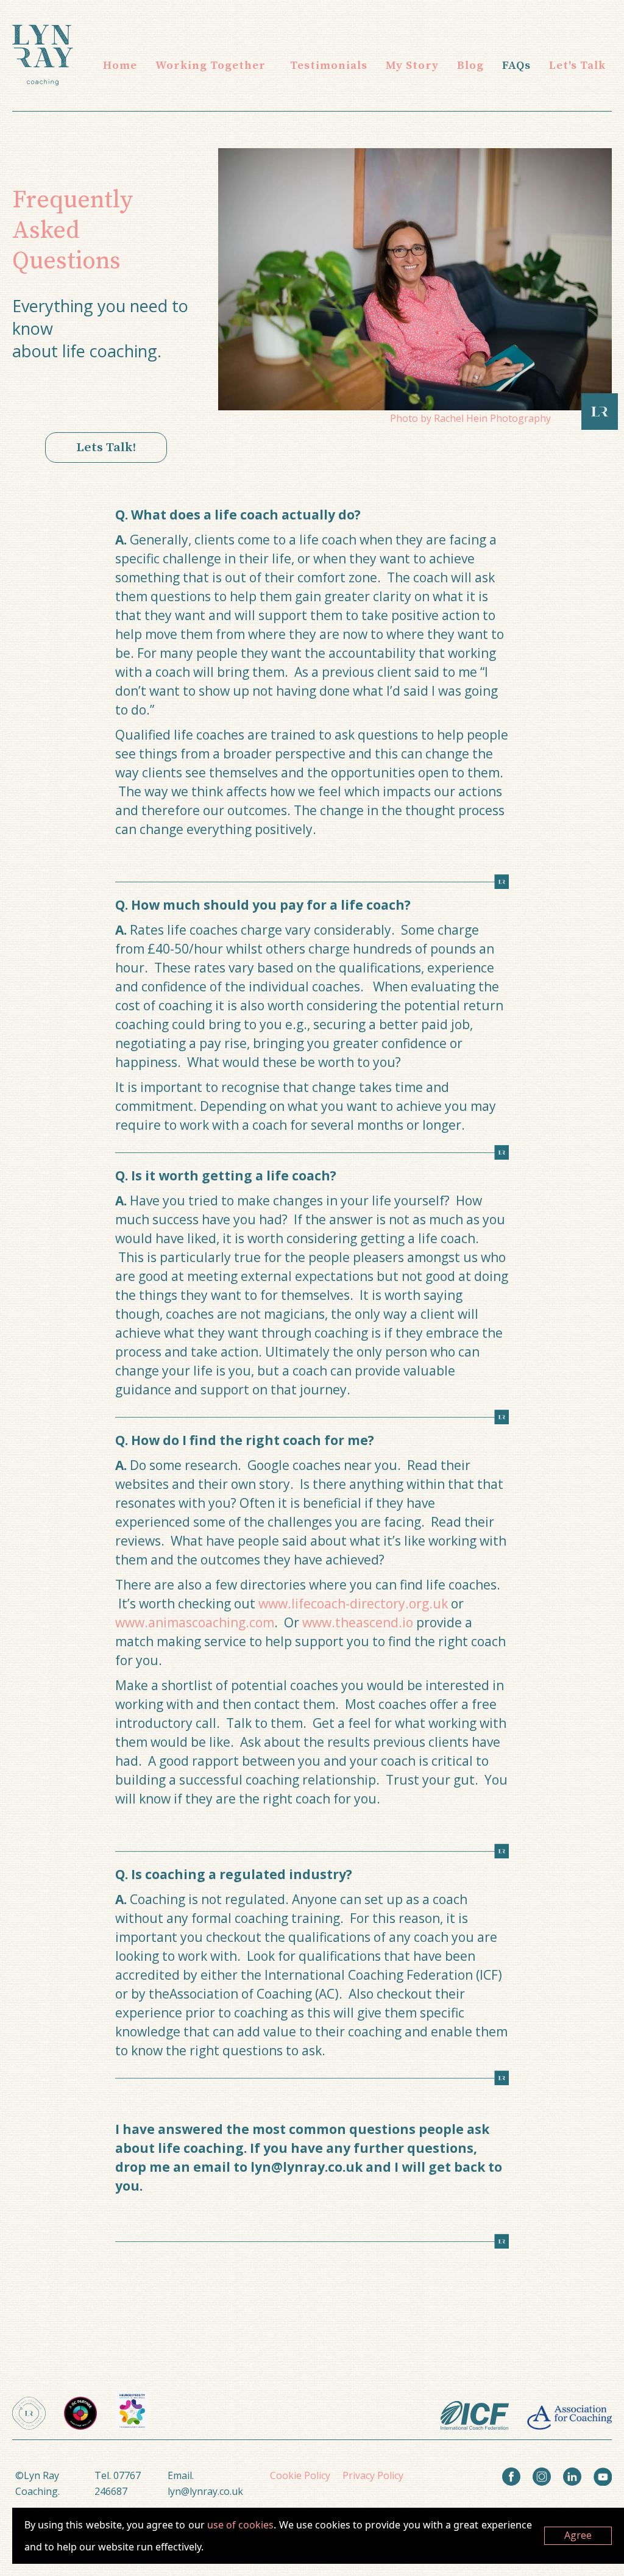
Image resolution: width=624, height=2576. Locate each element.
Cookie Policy (300, 2475)
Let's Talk (577, 66)
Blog (470, 66)
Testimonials (329, 66)
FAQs (516, 66)
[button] (211, 66)
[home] (43, 55)
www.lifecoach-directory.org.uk (353, 1604)
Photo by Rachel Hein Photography (470, 418)
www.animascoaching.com (195, 1622)
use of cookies (240, 2525)
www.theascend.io (359, 1622)
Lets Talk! (106, 448)
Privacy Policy (373, 2475)
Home (120, 66)
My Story (412, 66)
